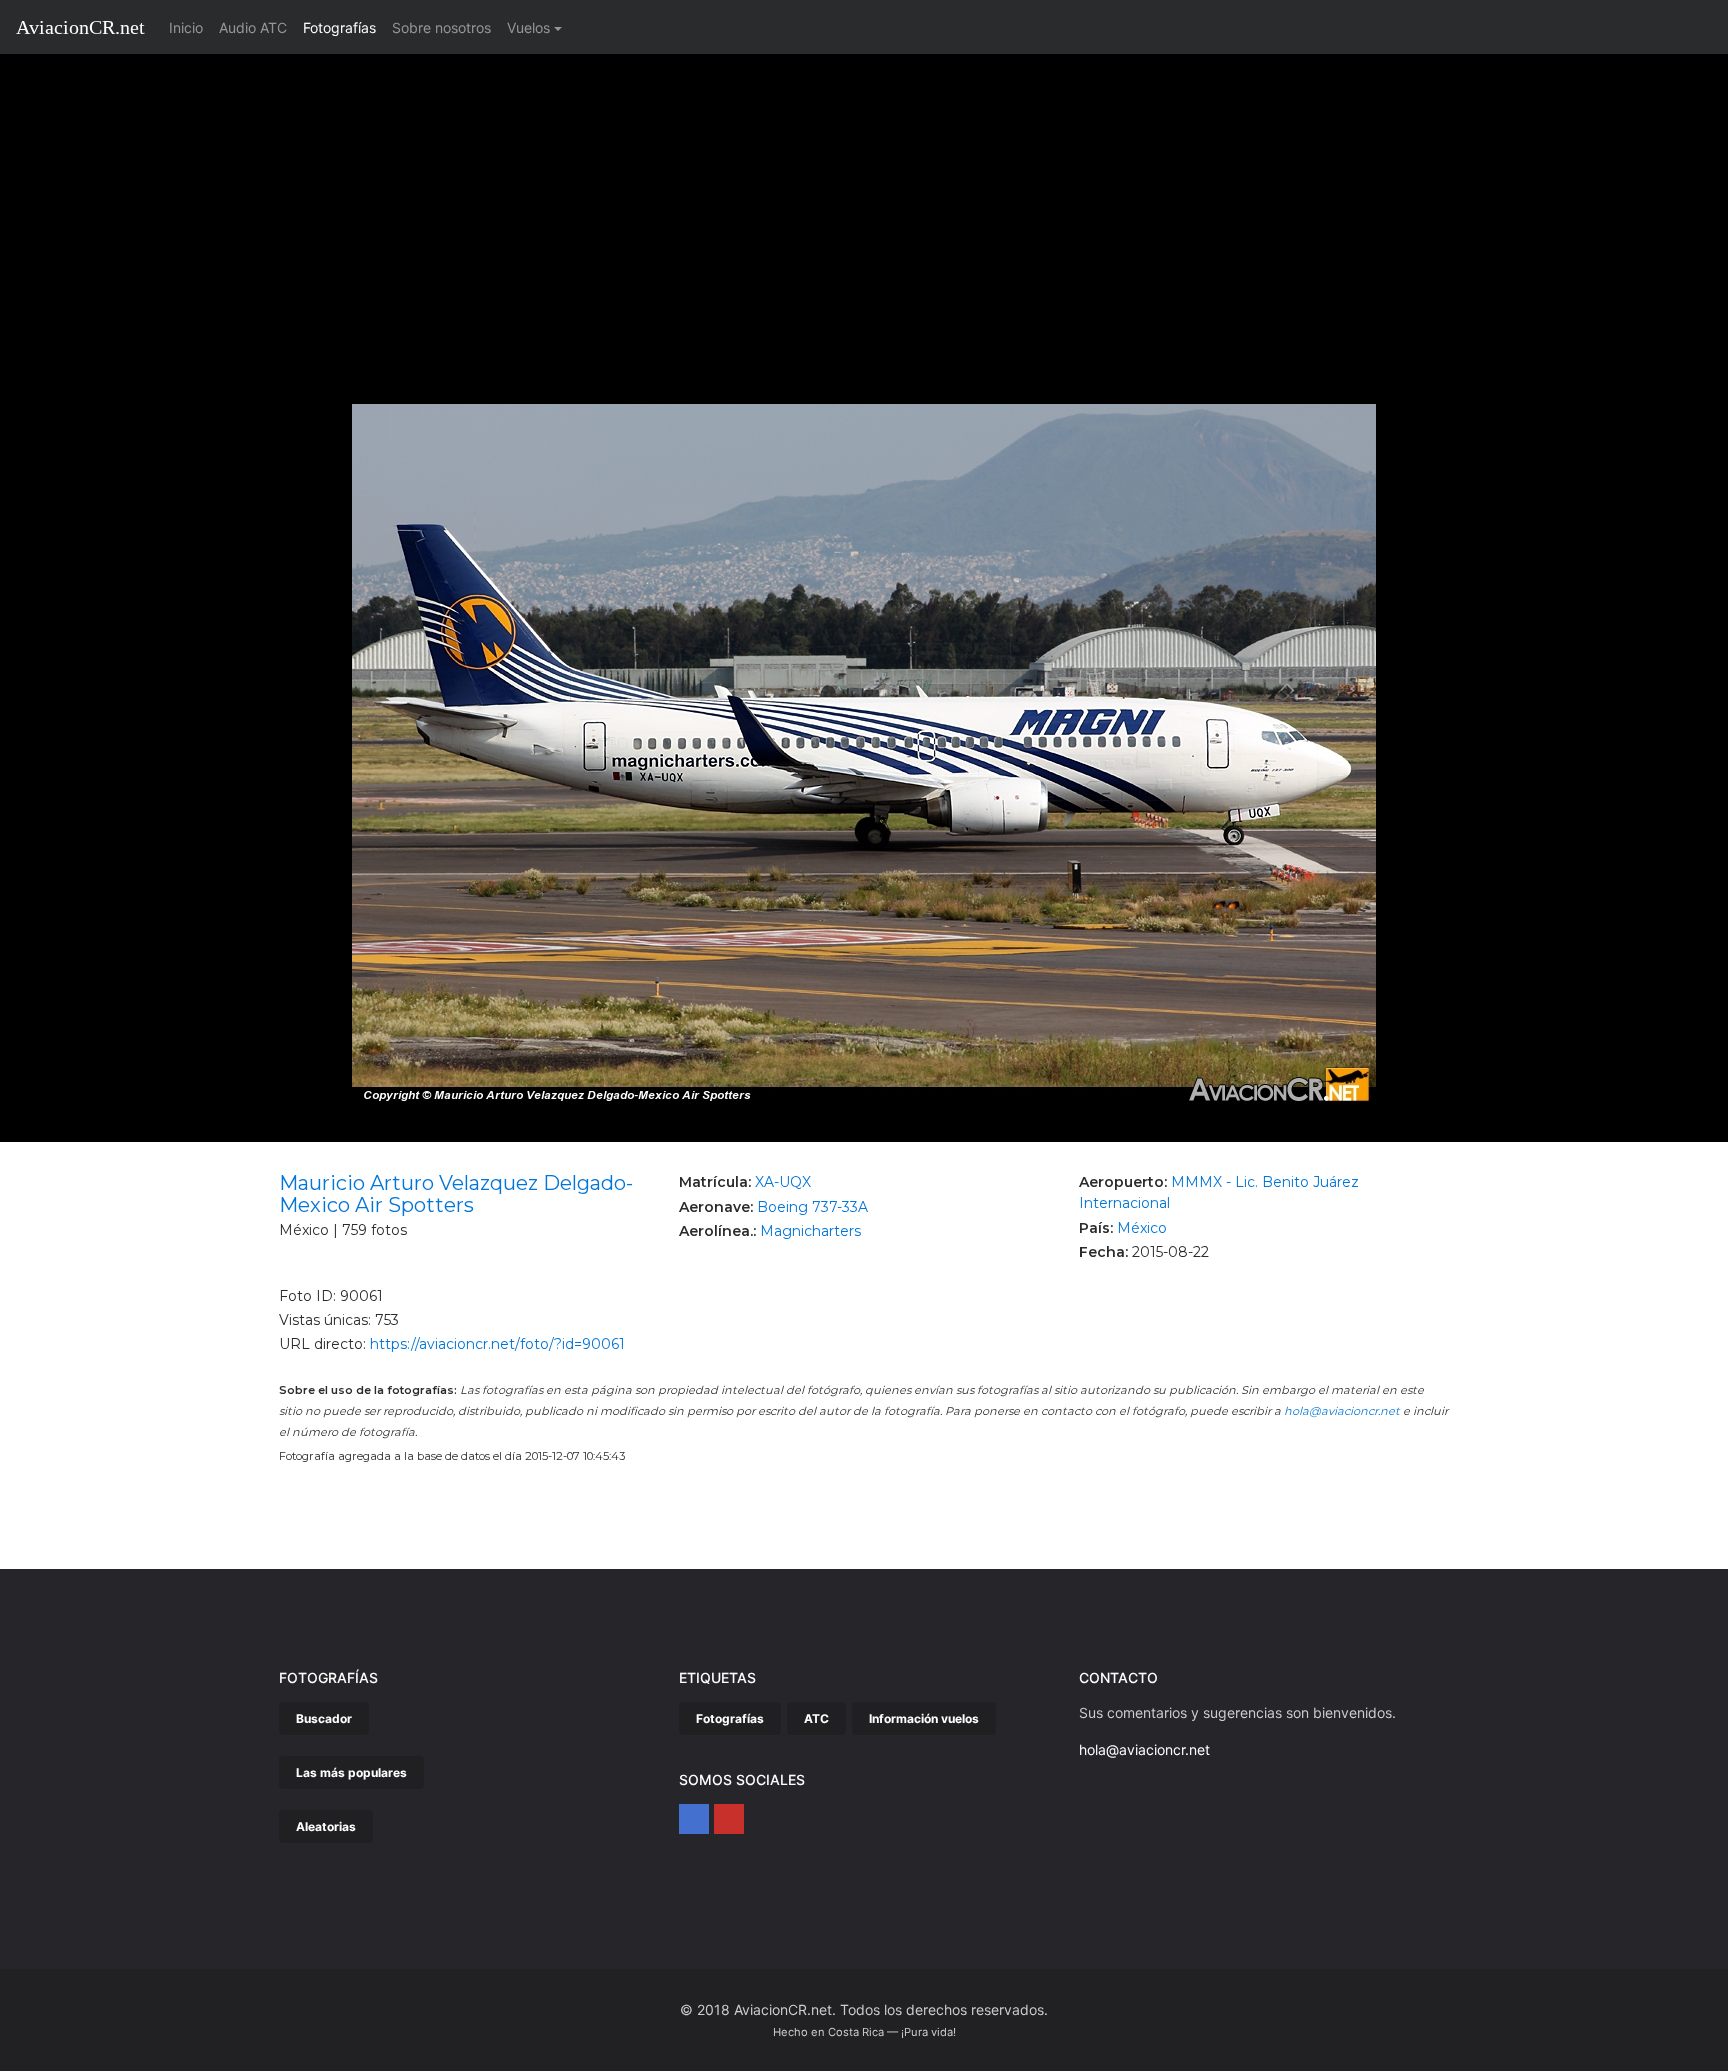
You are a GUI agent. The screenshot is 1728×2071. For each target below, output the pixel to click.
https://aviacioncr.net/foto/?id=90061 (497, 1344)
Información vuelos (924, 1718)
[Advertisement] (864, 204)
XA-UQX (783, 1182)
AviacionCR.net (80, 27)
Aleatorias (326, 1826)
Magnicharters (810, 1231)
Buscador (324, 1718)
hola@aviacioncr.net (1342, 1411)
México (1142, 1228)
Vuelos (528, 27)
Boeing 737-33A (812, 1207)
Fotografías (339, 27)
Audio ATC (253, 27)
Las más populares (351, 1772)
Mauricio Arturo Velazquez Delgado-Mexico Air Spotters (456, 1194)
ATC (816, 1718)
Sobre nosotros (441, 27)
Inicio (190, 27)
